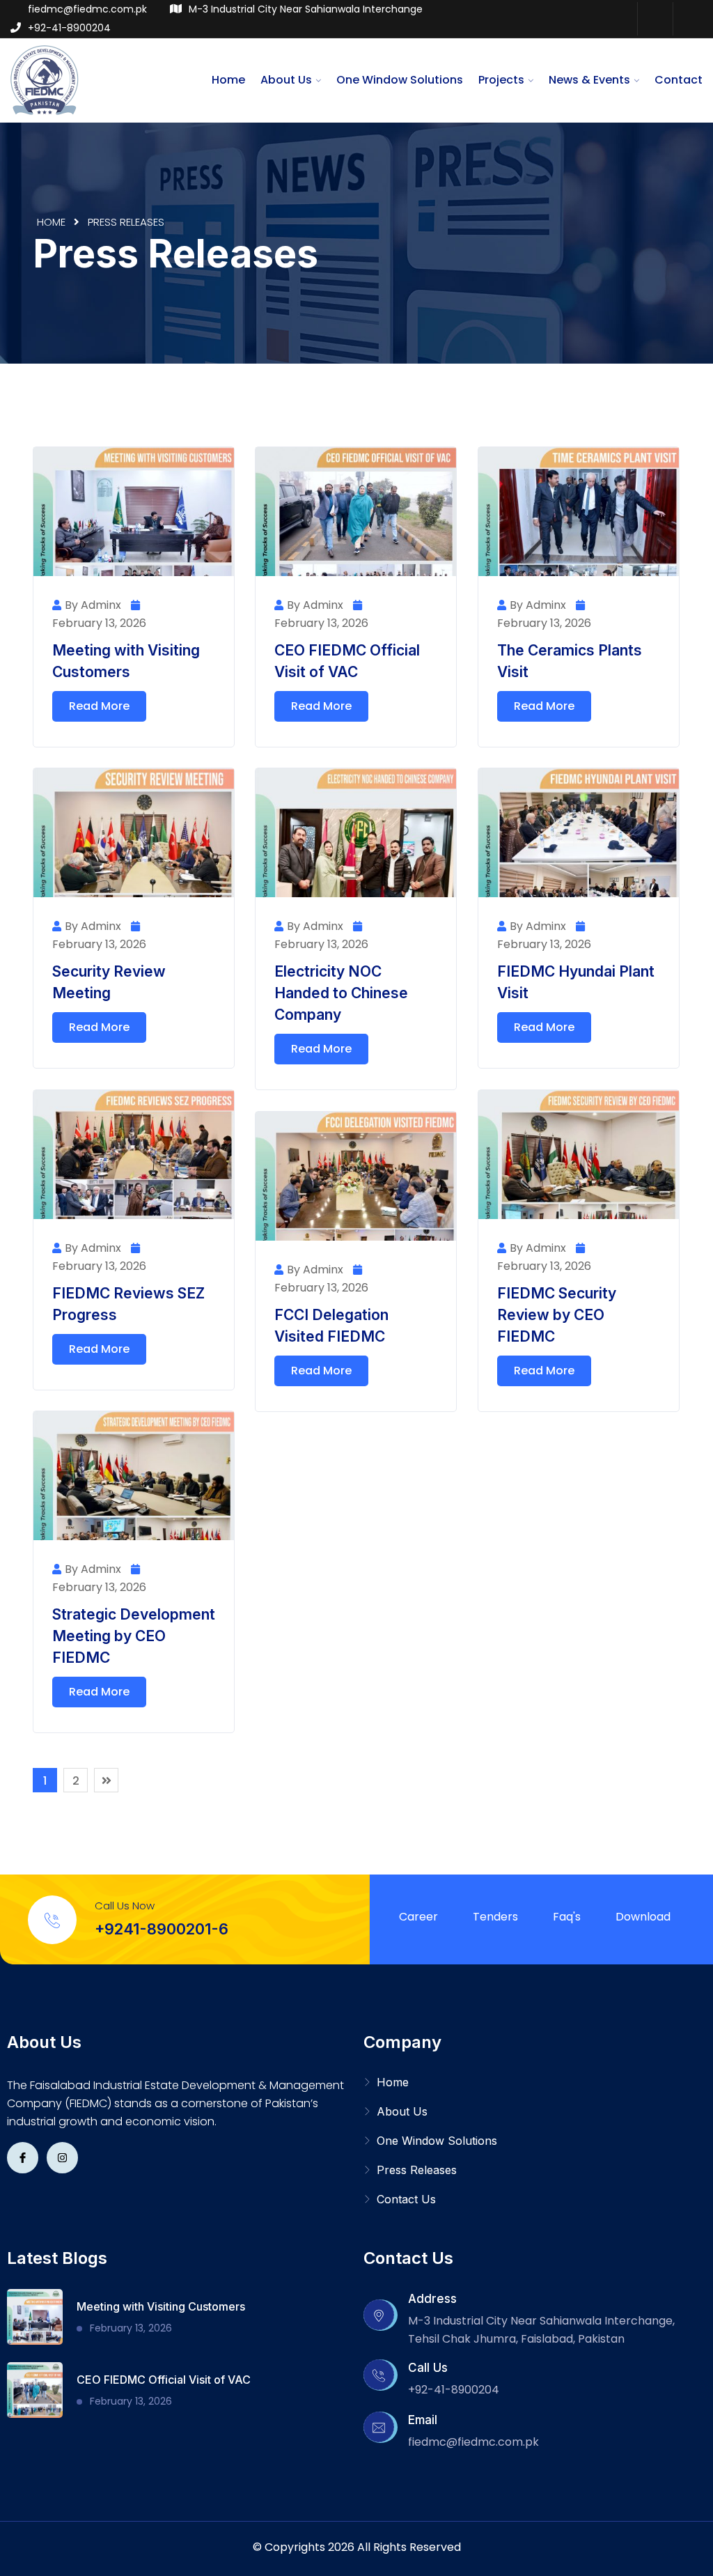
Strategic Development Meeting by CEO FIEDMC (134, 1636)
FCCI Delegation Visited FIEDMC (331, 1326)
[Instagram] (690, 19)
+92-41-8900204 (69, 28)
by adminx (93, 605)
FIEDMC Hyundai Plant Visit (576, 982)
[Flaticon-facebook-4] (23, 2158)
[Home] (45, 79)
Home (228, 80)
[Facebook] (655, 19)
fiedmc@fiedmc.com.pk (87, 9)
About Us (286, 80)
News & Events (589, 80)
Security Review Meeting (109, 982)
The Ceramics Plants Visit (570, 661)
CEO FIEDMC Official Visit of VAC (347, 661)
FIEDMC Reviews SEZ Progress (128, 1304)
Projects (501, 80)
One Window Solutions (400, 80)
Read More (99, 706)
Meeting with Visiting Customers (126, 661)
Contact (679, 80)
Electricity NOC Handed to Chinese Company (341, 993)
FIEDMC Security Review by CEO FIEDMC (557, 1315)
